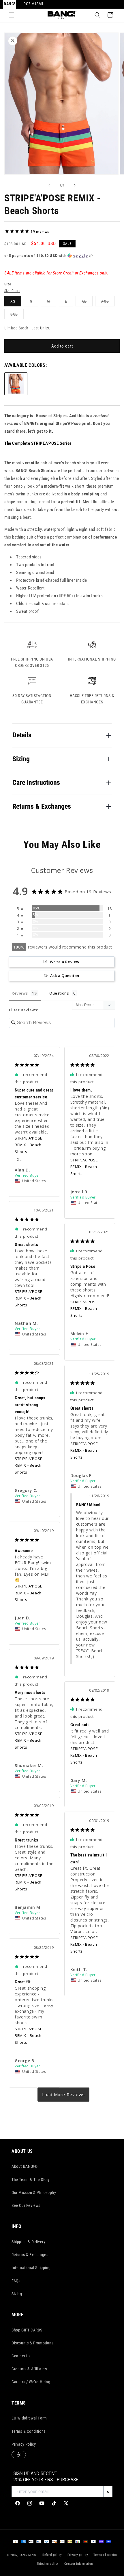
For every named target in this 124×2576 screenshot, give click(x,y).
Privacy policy (78, 2555)
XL (87, 303)
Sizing (17, 2294)
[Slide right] (75, 185)
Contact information (79, 2564)
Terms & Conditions (29, 2431)
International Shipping (31, 2268)
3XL (17, 315)
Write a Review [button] (65, 962)
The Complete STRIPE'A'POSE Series (38, 443)
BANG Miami (28, 2555)
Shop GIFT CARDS (27, 2330)
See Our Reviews (26, 2205)
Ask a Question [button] (65, 976)
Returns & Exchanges (30, 2255)
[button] (12, 15)
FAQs (16, 2281)
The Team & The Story (31, 2180)
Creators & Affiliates (29, 2369)
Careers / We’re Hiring (31, 2382)
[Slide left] (49, 185)
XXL (108, 303)
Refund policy (52, 2555)
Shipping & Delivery (28, 2242)
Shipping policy (48, 2564)
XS (13, 301)
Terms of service (105, 2555)
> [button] (64, 2095)
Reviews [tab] (20, 993)
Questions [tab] (59, 993)
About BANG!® (25, 2166)
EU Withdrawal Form (29, 2418)
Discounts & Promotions (32, 2343)
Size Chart (12, 291)
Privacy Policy (24, 2444)
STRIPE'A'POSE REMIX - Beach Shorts (29, 1145)
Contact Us (21, 2356)
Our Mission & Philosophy (34, 2193)
